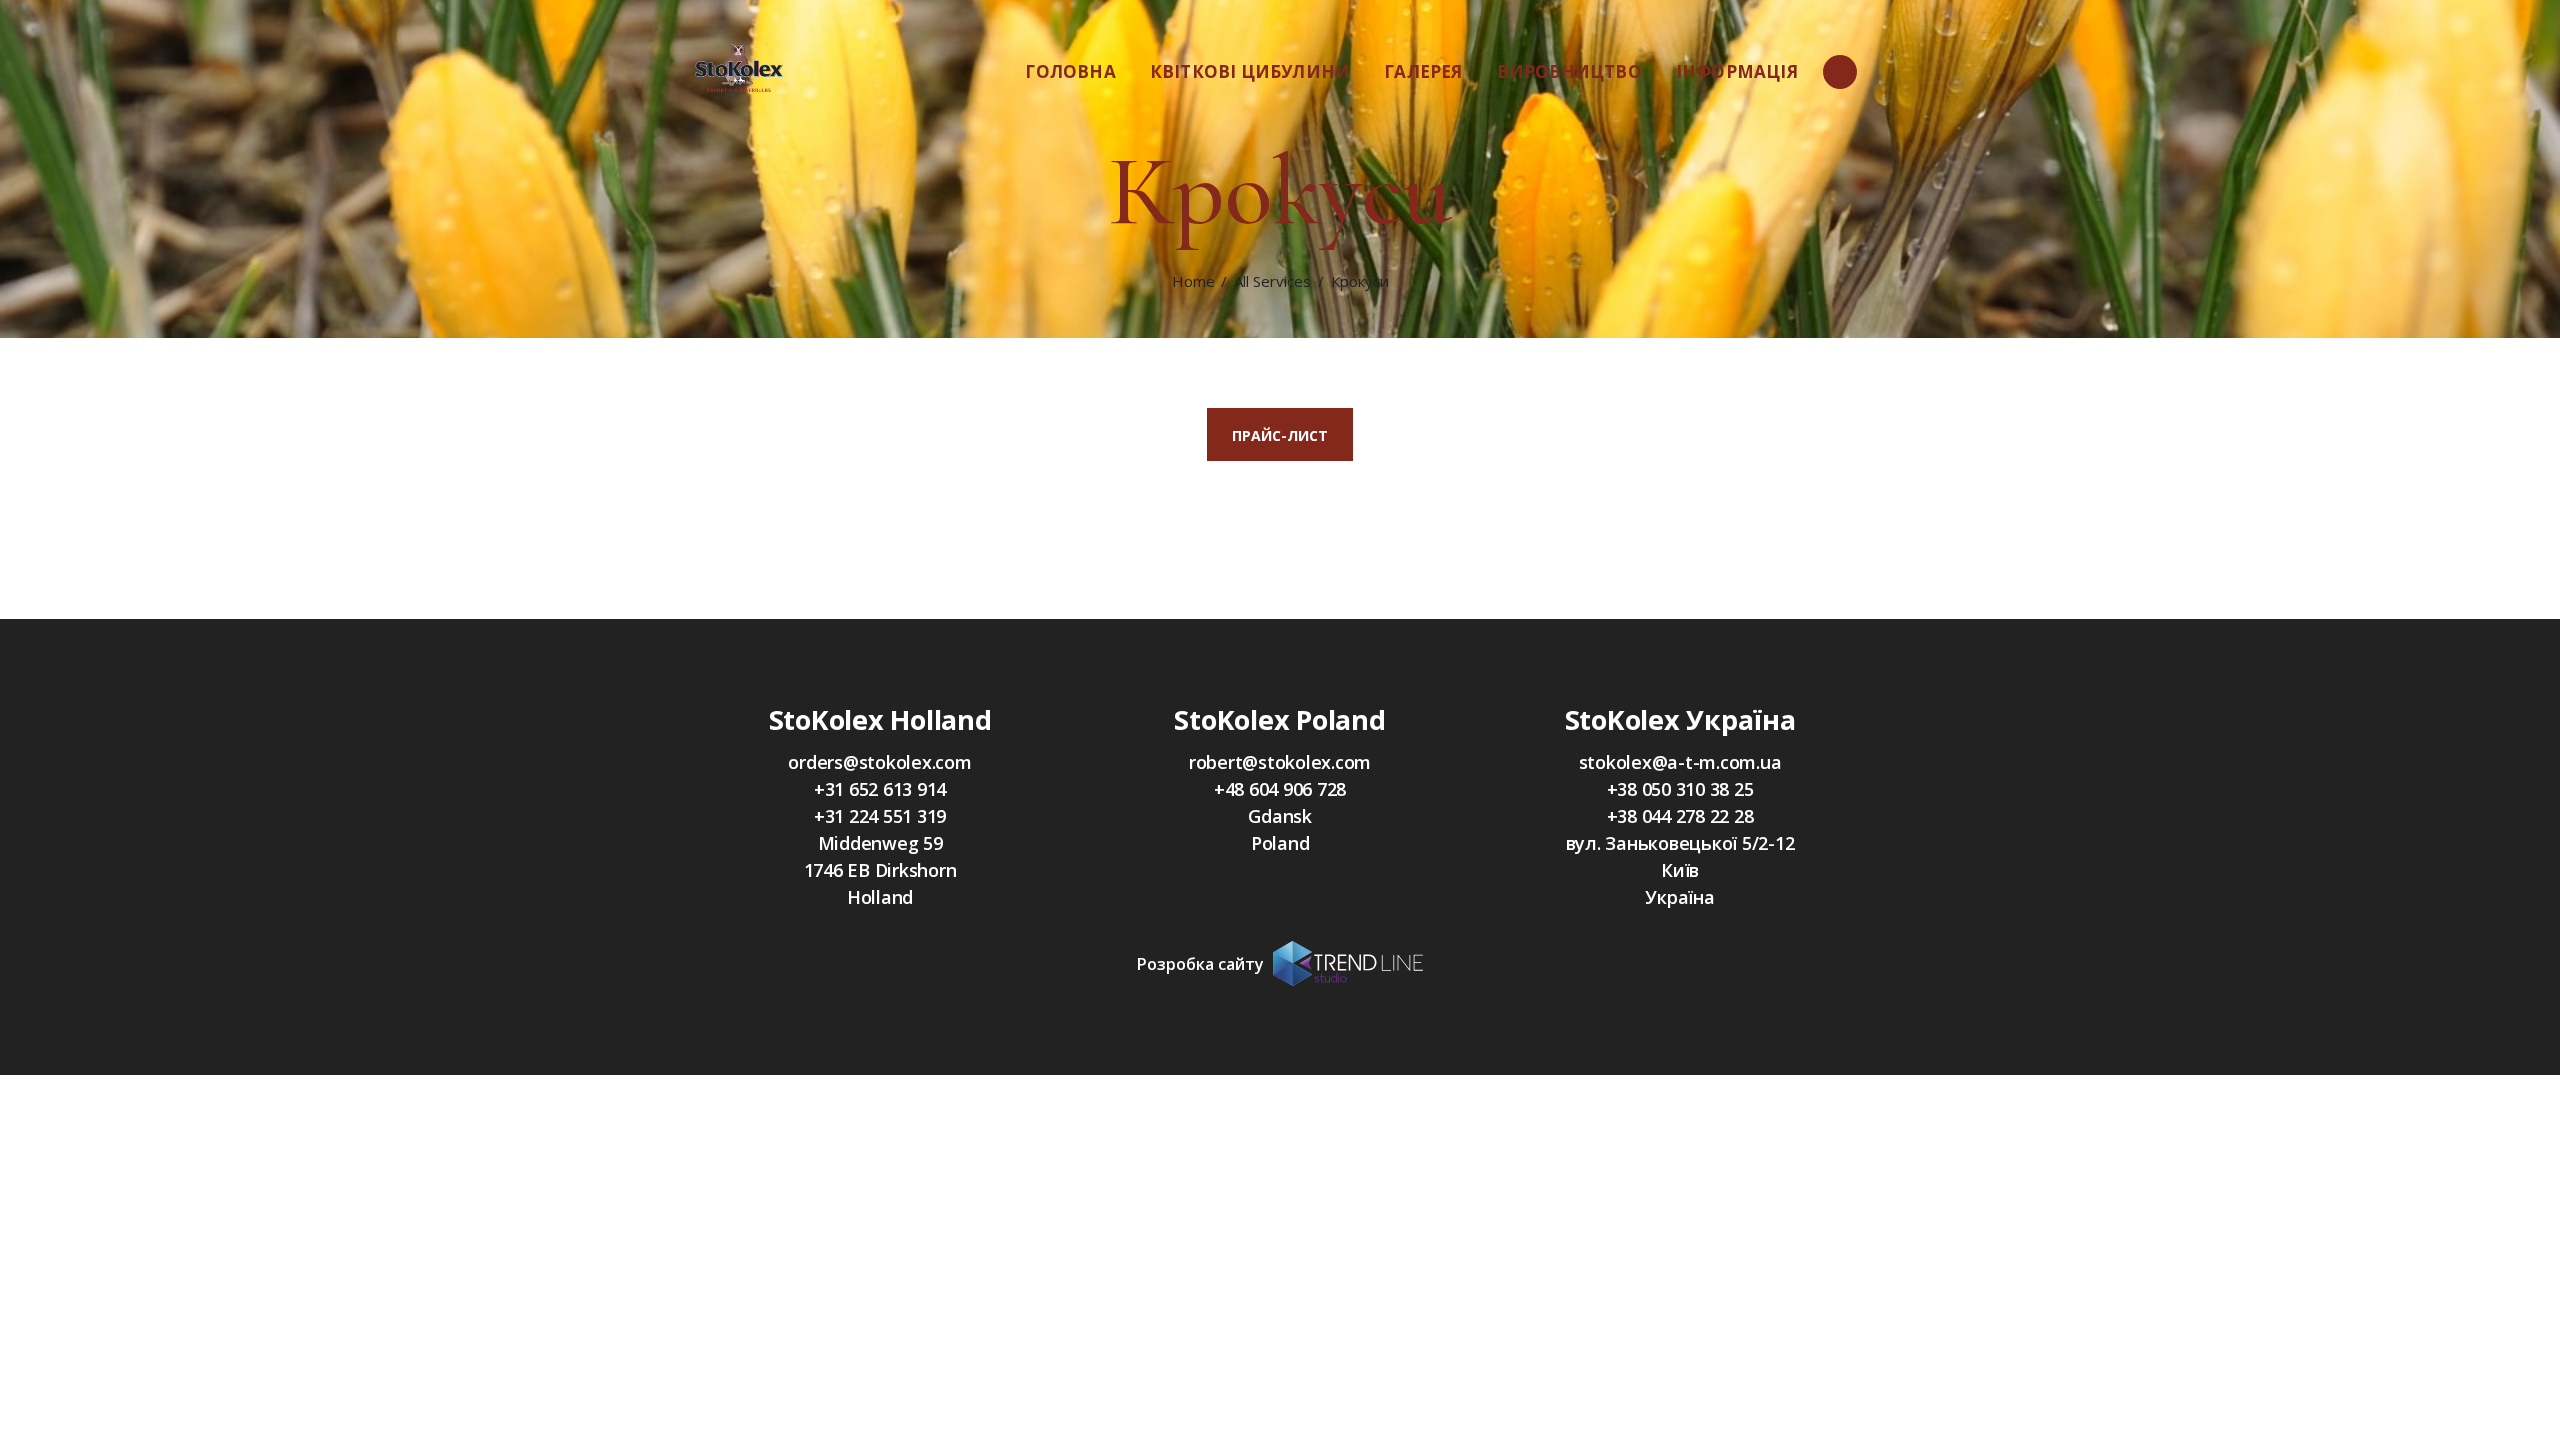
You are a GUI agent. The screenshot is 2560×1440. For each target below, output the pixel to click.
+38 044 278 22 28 (1680, 816)
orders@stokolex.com (879, 762)
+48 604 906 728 (1280, 789)
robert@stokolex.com (1280, 762)
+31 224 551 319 (880, 816)
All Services (1272, 281)
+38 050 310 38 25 (1680, 789)
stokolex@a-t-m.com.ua (1680, 762)
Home (1193, 281)
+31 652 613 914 (880, 789)
